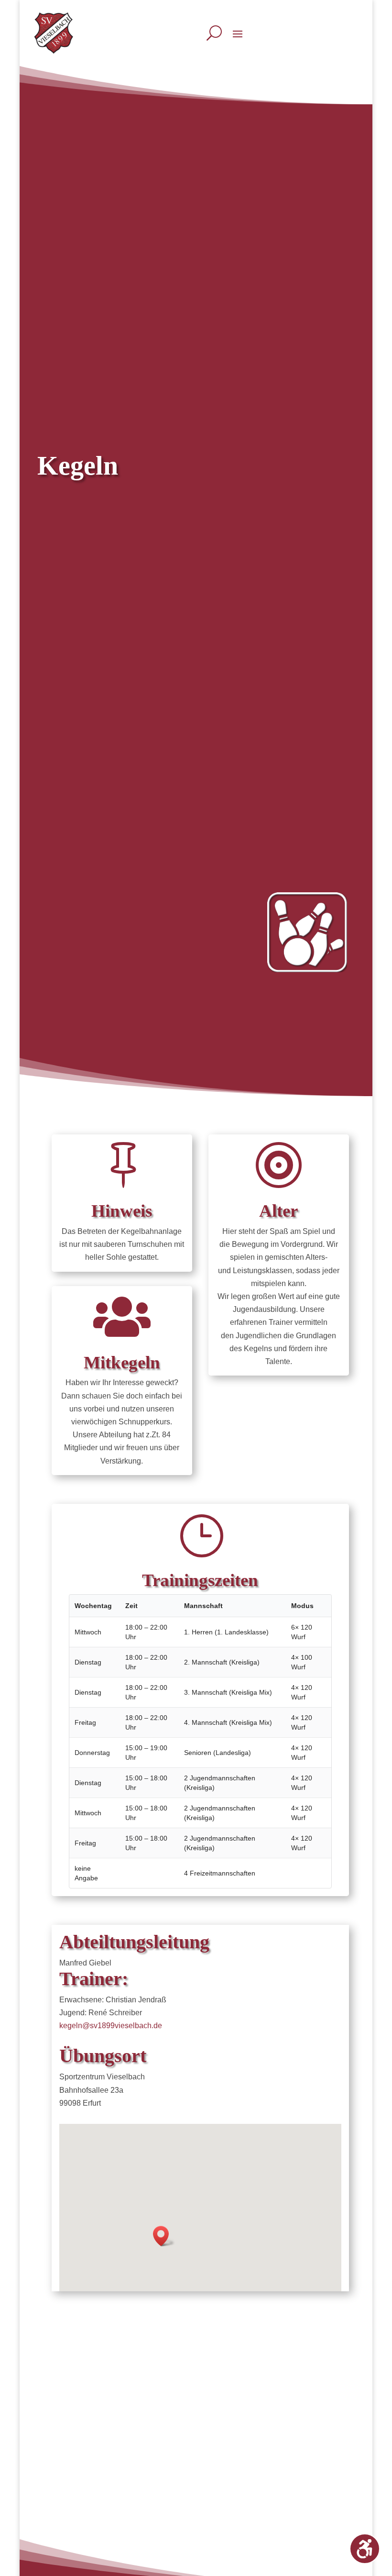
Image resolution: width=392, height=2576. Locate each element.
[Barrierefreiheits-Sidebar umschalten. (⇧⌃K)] (365, 2549)
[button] (164, 2236)
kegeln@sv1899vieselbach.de (111, 2026)
